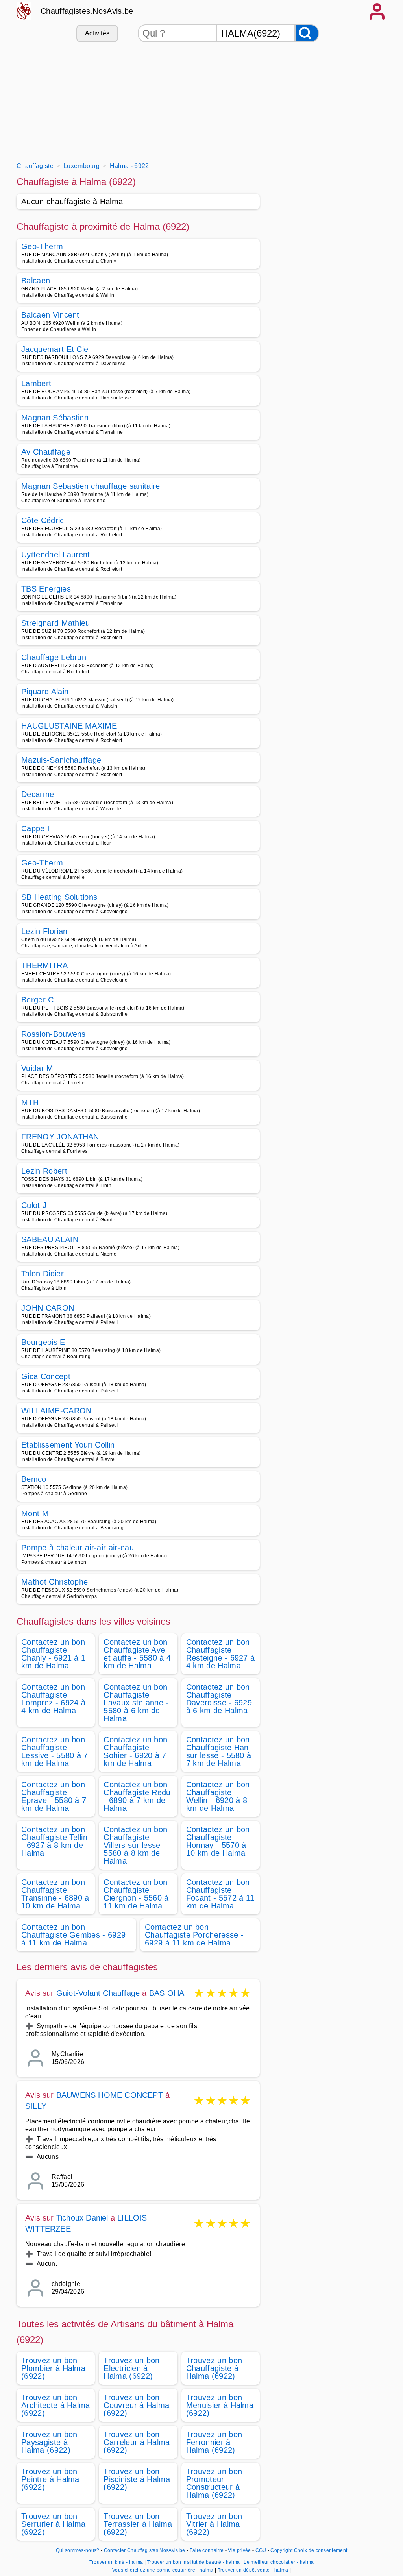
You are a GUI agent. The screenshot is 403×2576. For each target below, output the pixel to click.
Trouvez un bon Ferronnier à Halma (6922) (214, 2442)
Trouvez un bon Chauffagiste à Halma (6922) (214, 2368)
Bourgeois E (43, 1342)
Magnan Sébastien (55, 418)
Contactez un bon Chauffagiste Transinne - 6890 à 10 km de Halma (55, 1894)
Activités (97, 33)
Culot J (34, 1205)
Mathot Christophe (55, 1582)
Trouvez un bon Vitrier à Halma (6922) (214, 2524)
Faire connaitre (207, 2550)
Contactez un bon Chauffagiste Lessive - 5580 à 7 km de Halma (55, 1751)
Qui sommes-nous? (78, 2550)
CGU (261, 2550)
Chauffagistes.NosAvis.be (87, 11)
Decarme (38, 794)
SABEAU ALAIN (50, 1239)
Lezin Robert (44, 1171)
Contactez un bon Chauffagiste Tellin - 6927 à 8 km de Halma (54, 1841)
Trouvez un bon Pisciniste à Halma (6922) (137, 2479)
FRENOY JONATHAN (60, 1137)
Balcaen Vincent (50, 315)
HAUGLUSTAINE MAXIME (69, 726)
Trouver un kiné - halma (116, 2562)
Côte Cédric (43, 520)
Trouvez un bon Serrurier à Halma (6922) (53, 2524)
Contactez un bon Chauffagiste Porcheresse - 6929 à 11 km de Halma (194, 1935)
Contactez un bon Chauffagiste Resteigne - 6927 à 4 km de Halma (221, 1654)
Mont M (35, 1513)
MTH (30, 1102)
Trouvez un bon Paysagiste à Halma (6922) (49, 2442)
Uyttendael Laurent (56, 555)
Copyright (281, 2550)
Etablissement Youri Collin (68, 1445)
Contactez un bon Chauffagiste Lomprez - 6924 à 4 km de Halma (53, 1699)
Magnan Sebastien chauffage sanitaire (91, 486)
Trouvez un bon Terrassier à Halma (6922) (138, 2524)
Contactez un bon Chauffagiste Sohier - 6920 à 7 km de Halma (135, 1751)
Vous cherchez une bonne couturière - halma (163, 2570)
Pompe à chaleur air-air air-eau (78, 1548)
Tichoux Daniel (82, 2218)
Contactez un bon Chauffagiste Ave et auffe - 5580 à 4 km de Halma (137, 1654)
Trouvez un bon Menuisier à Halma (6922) (220, 2405)
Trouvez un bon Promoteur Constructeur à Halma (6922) (214, 2483)
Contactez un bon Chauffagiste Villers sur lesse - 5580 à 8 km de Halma (135, 1845)
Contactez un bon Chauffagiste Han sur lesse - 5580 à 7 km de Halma (219, 1751)
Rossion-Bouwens (54, 1034)
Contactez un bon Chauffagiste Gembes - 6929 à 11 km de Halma (73, 1935)
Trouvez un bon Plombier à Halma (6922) (53, 2368)
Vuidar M (37, 1068)
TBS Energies (46, 589)
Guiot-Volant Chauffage (98, 1993)
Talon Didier (43, 1274)
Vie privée (239, 2550)
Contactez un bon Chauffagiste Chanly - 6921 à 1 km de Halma (53, 1654)
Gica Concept (46, 1376)
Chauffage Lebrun (54, 657)
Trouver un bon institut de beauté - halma (193, 2562)
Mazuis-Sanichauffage (61, 760)
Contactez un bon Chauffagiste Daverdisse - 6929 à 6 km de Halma (219, 1699)
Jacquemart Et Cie (55, 349)
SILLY (36, 2106)
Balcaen (36, 281)
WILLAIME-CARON (56, 1411)
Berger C (38, 1000)
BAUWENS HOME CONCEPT (110, 2095)
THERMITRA (44, 965)
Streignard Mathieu (56, 623)
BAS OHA (167, 1993)
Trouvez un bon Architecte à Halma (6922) (56, 2405)
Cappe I (35, 828)
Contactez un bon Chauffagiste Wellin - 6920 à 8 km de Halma (218, 1796)
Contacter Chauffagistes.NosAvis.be (145, 2550)
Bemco (34, 1479)
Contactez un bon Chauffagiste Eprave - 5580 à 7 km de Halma (54, 1796)
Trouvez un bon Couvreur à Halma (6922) (136, 2405)
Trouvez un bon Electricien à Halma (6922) (131, 2368)
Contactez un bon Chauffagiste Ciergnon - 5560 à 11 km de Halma (136, 1894)
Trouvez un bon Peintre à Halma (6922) (50, 2479)
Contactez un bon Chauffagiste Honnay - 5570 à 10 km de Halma (218, 1841)
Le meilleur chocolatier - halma (279, 2562)
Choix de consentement (321, 2550)
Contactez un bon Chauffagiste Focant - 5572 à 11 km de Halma (220, 1894)
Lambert (36, 383)
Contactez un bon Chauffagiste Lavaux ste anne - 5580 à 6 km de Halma (136, 1703)
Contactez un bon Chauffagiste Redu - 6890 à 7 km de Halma (137, 1796)
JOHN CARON (48, 1308)
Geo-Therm (42, 246)
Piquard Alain (45, 692)
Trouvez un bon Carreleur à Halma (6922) (137, 2442)
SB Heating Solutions (59, 897)
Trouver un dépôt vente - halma (253, 2570)
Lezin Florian (44, 931)
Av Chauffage (46, 452)
